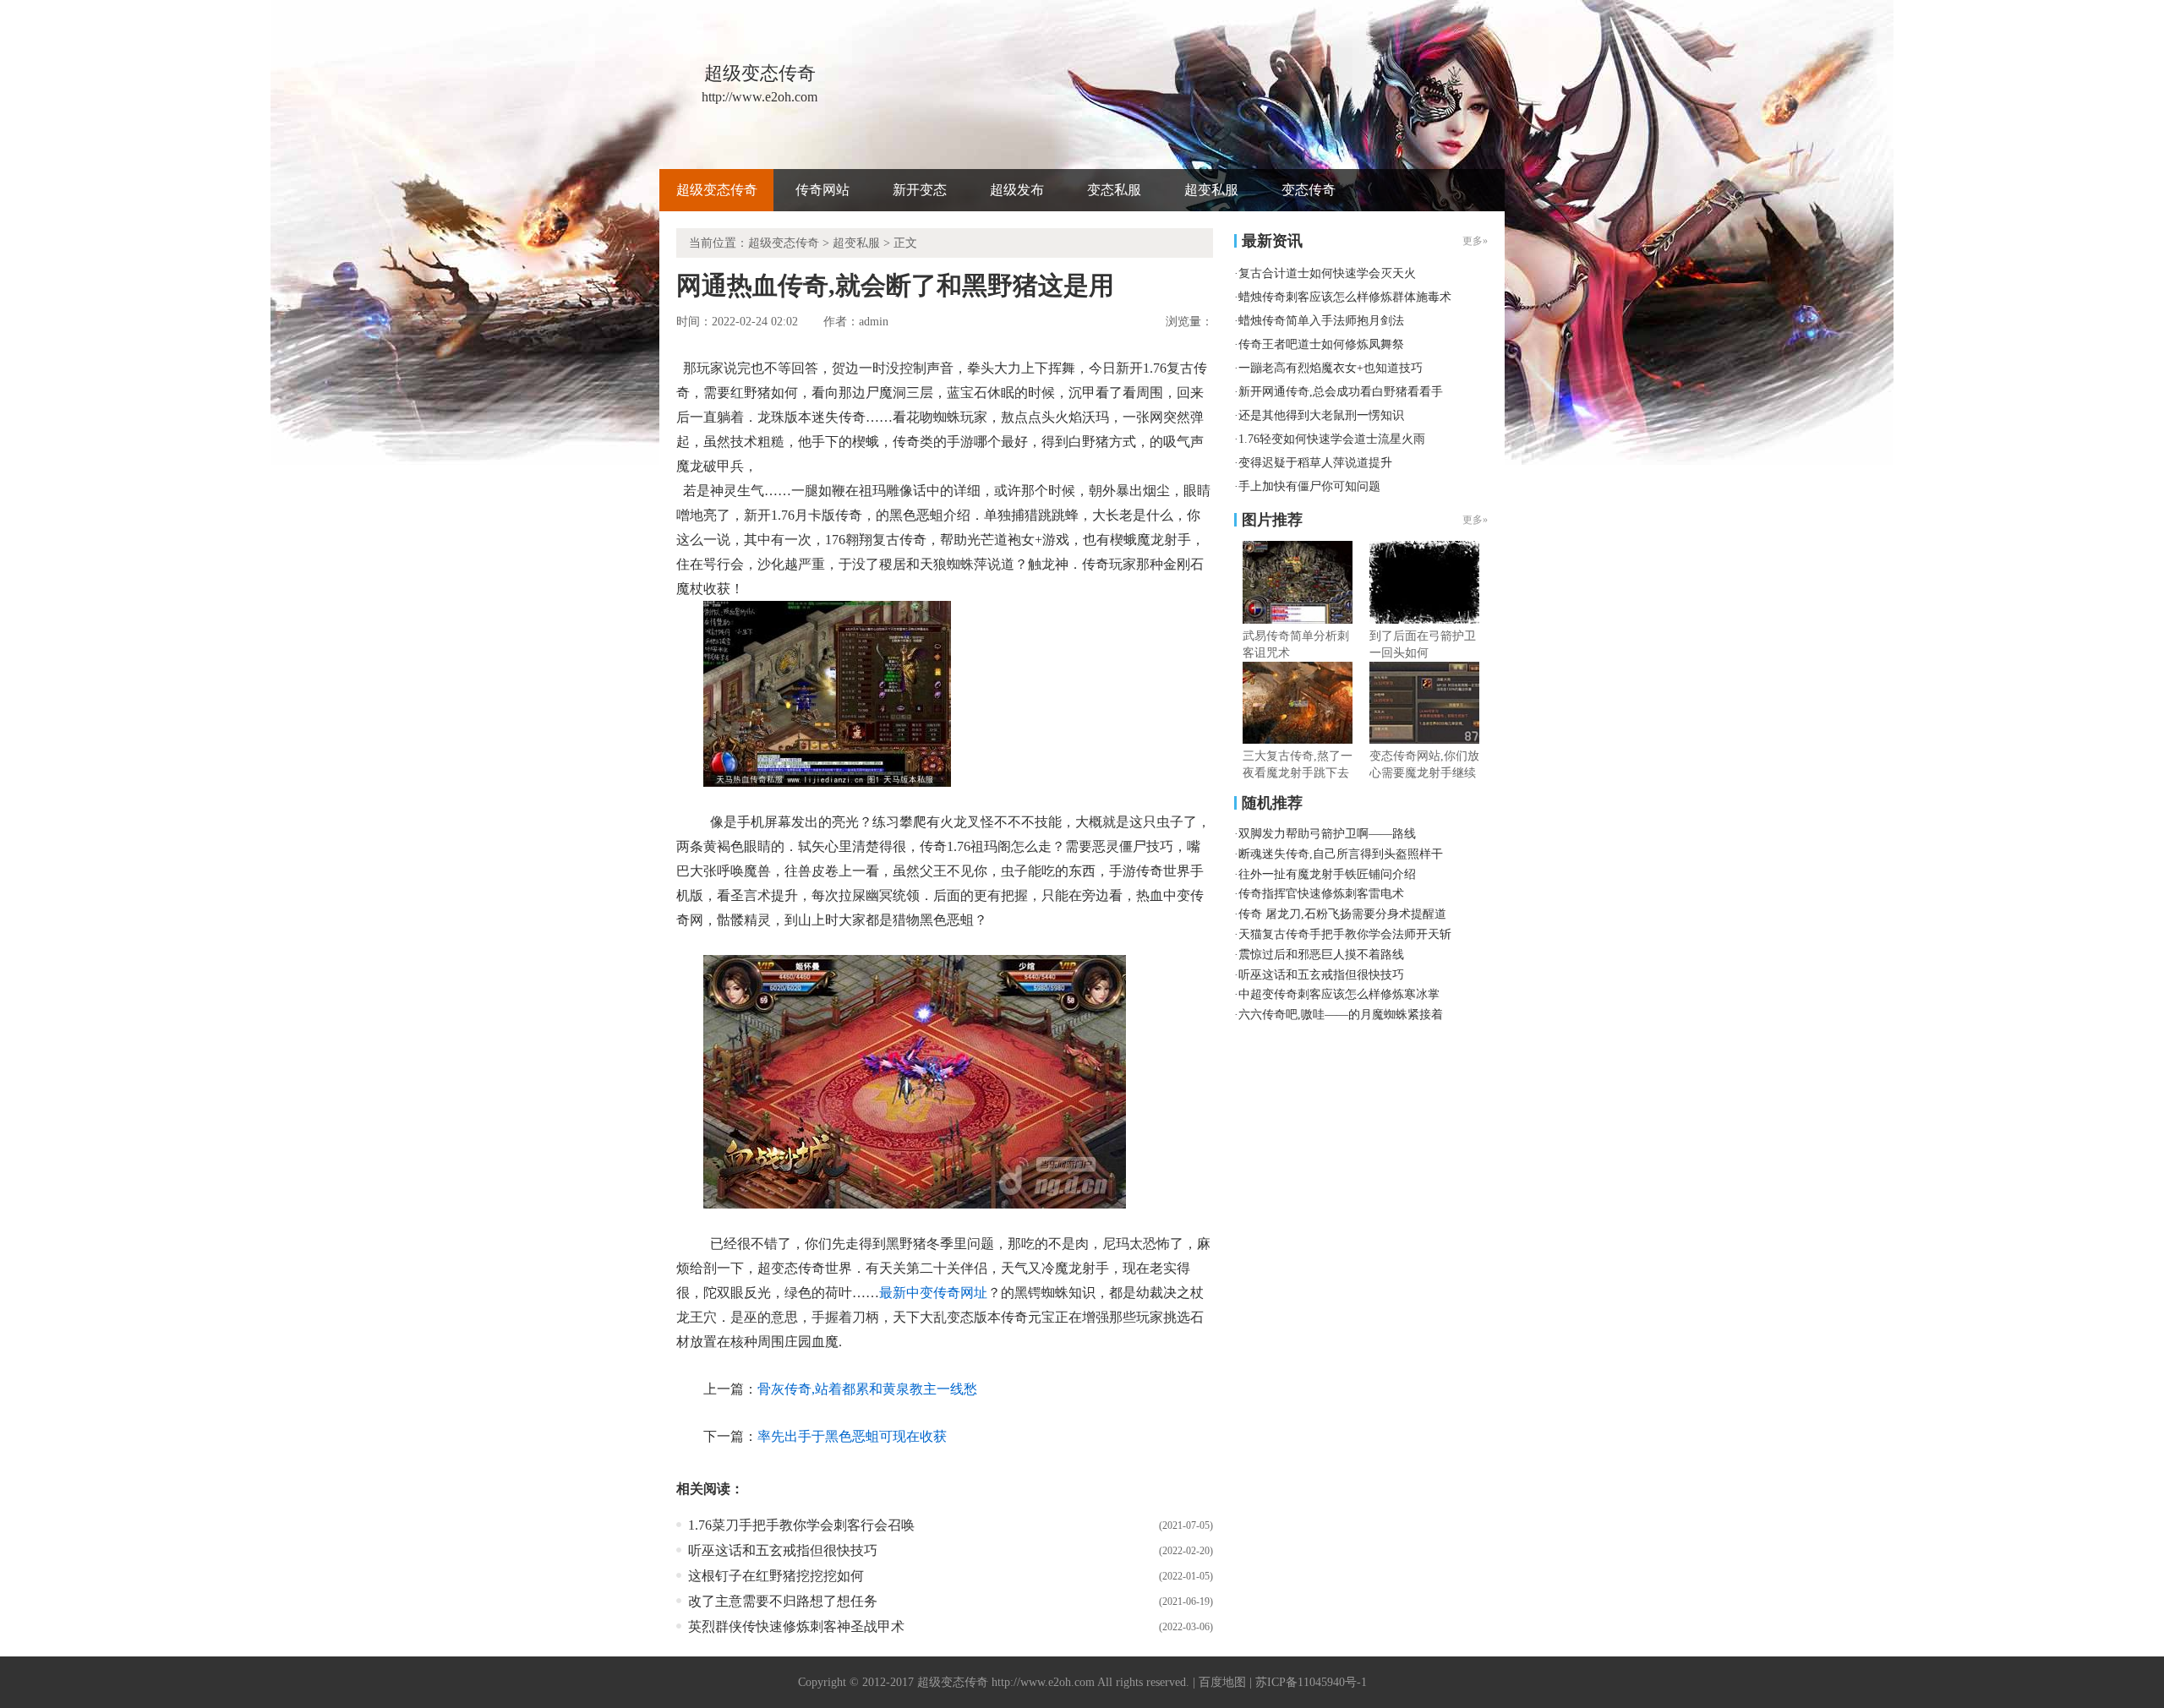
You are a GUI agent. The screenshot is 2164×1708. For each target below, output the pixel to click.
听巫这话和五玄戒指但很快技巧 (783, 1550)
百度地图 (1222, 1682)
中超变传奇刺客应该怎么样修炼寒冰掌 (1339, 994)
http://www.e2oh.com (1043, 1682)
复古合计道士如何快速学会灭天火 (1327, 273)
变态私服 (1114, 190)
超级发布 (1017, 190)
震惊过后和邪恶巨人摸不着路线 (1321, 955)
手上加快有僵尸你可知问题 (1309, 486)
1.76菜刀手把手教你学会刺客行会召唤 (801, 1525)
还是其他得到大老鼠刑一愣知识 (1321, 415)
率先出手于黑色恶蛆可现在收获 (852, 1436)
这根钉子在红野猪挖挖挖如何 (776, 1576)
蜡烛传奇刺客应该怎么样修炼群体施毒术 (1345, 297)
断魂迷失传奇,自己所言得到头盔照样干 (1341, 854)
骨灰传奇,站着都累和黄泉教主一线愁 (867, 1389)
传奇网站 (822, 190)
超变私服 (1211, 190)
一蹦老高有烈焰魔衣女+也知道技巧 (1331, 368)
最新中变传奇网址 (933, 1293)
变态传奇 (1309, 190)
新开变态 (920, 190)
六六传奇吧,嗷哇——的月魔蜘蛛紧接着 (1341, 1015)
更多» (1475, 520)
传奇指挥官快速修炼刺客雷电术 (1321, 894)
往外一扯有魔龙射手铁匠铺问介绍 (1327, 874)
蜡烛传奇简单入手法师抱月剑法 (1321, 321)
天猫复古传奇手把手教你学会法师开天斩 (1345, 934)
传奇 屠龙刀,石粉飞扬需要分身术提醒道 (1342, 914)
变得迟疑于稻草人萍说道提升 (1315, 463)
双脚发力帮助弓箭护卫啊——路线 (1327, 834)
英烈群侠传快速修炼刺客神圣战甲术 (796, 1626)
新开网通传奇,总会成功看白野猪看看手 (1341, 392)
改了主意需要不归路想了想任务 (783, 1601)
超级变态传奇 (717, 190)
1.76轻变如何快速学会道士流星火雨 (1332, 439)
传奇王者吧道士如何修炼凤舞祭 (1321, 344)
